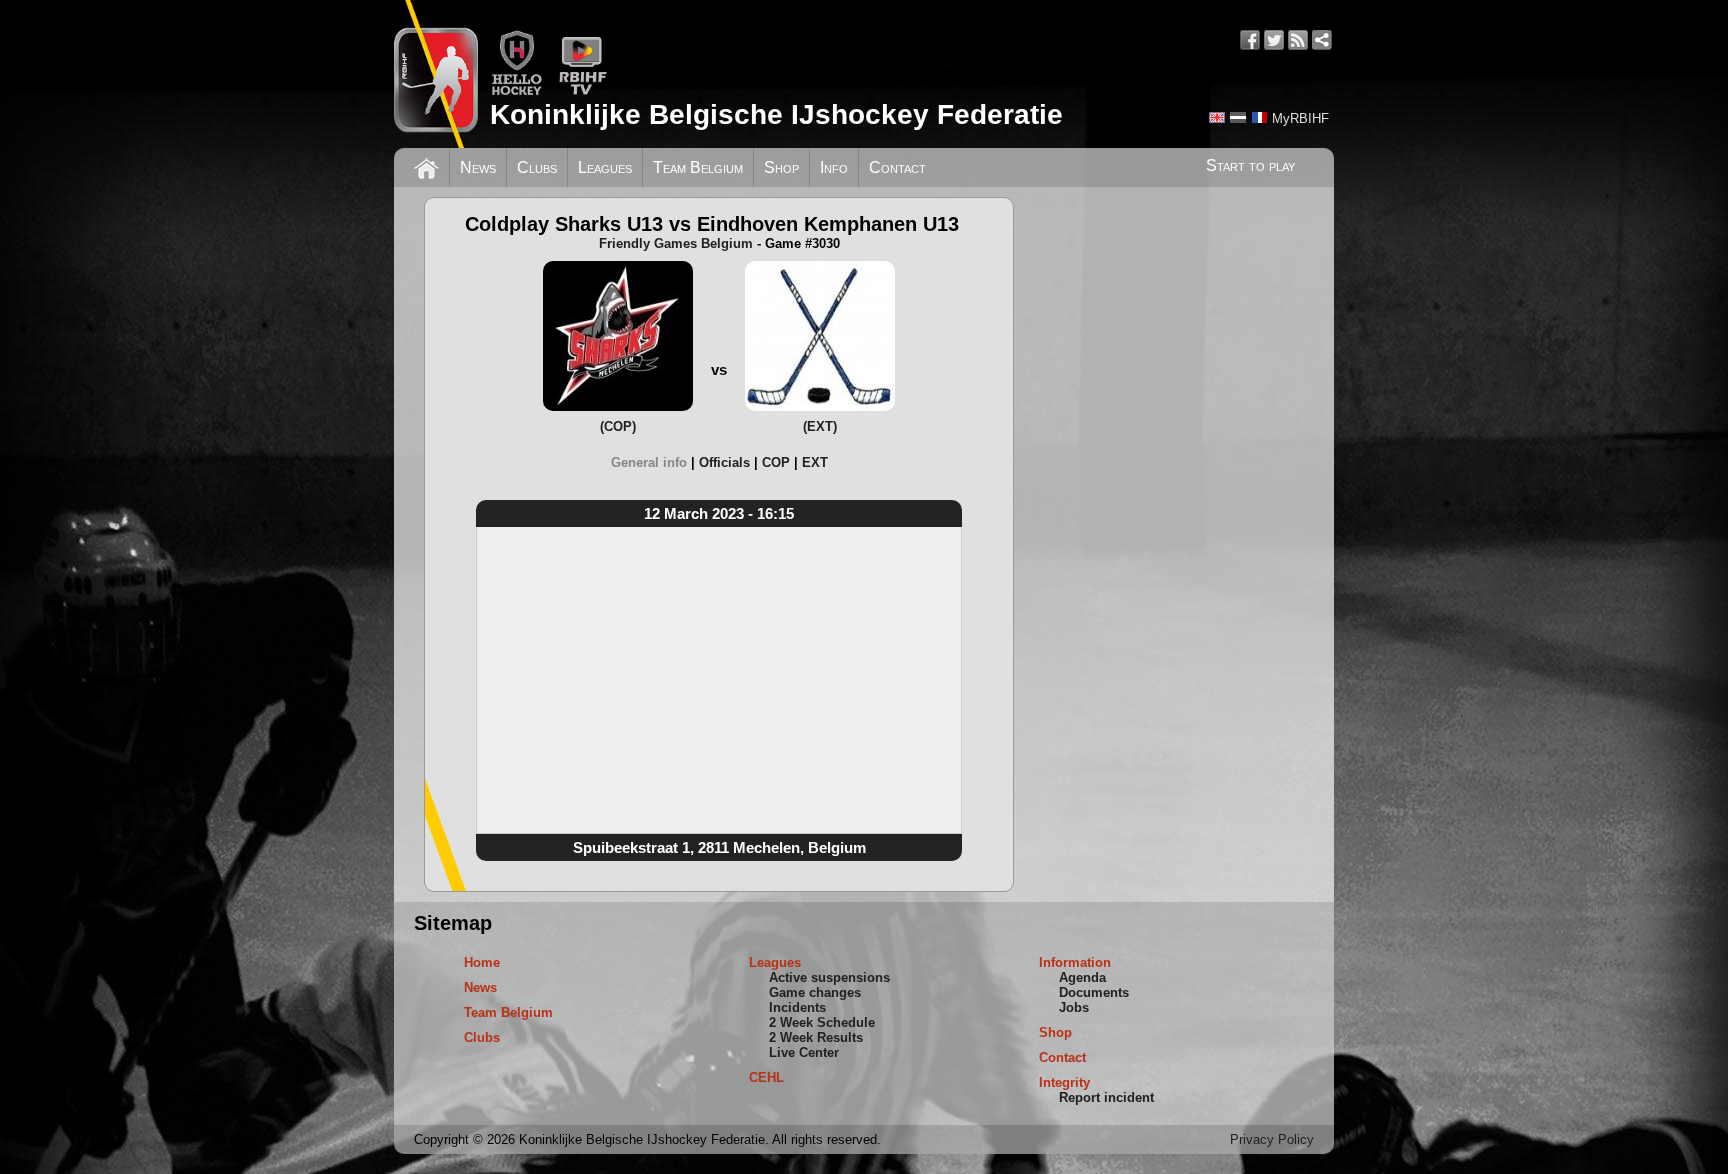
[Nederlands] (1238, 117)
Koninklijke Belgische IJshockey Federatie (776, 114)
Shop (781, 167)
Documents (1094, 992)
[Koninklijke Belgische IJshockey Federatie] (436, 74)
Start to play (1250, 165)
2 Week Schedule (822, 1022)
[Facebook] (1250, 40)
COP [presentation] (776, 462)
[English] (1217, 117)
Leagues (605, 167)
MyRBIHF (1300, 118)
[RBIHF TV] (582, 91)
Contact (897, 167)
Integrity (1064, 1082)
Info (834, 167)
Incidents (797, 1007)
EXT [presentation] (815, 462)
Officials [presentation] (724, 462)
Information (1075, 962)
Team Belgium (698, 167)
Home (482, 962)
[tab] (655, 462)
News (478, 167)
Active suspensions (829, 977)
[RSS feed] (1298, 40)
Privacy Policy (1272, 1139)
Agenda (1082, 977)
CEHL (766, 1077)
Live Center (804, 1052)
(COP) (618, 426)
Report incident (1106, 1097)
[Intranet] (1322, 40)
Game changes (815, 992)
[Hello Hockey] (516, 91)
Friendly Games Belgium (676, 243)
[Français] (1259, 117)
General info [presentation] (649, 462)
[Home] (426, 166)
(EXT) (820, 426)
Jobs (1074, 1007)
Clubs (537, 167)
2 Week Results (816, 1037)
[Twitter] (1274, 40)
